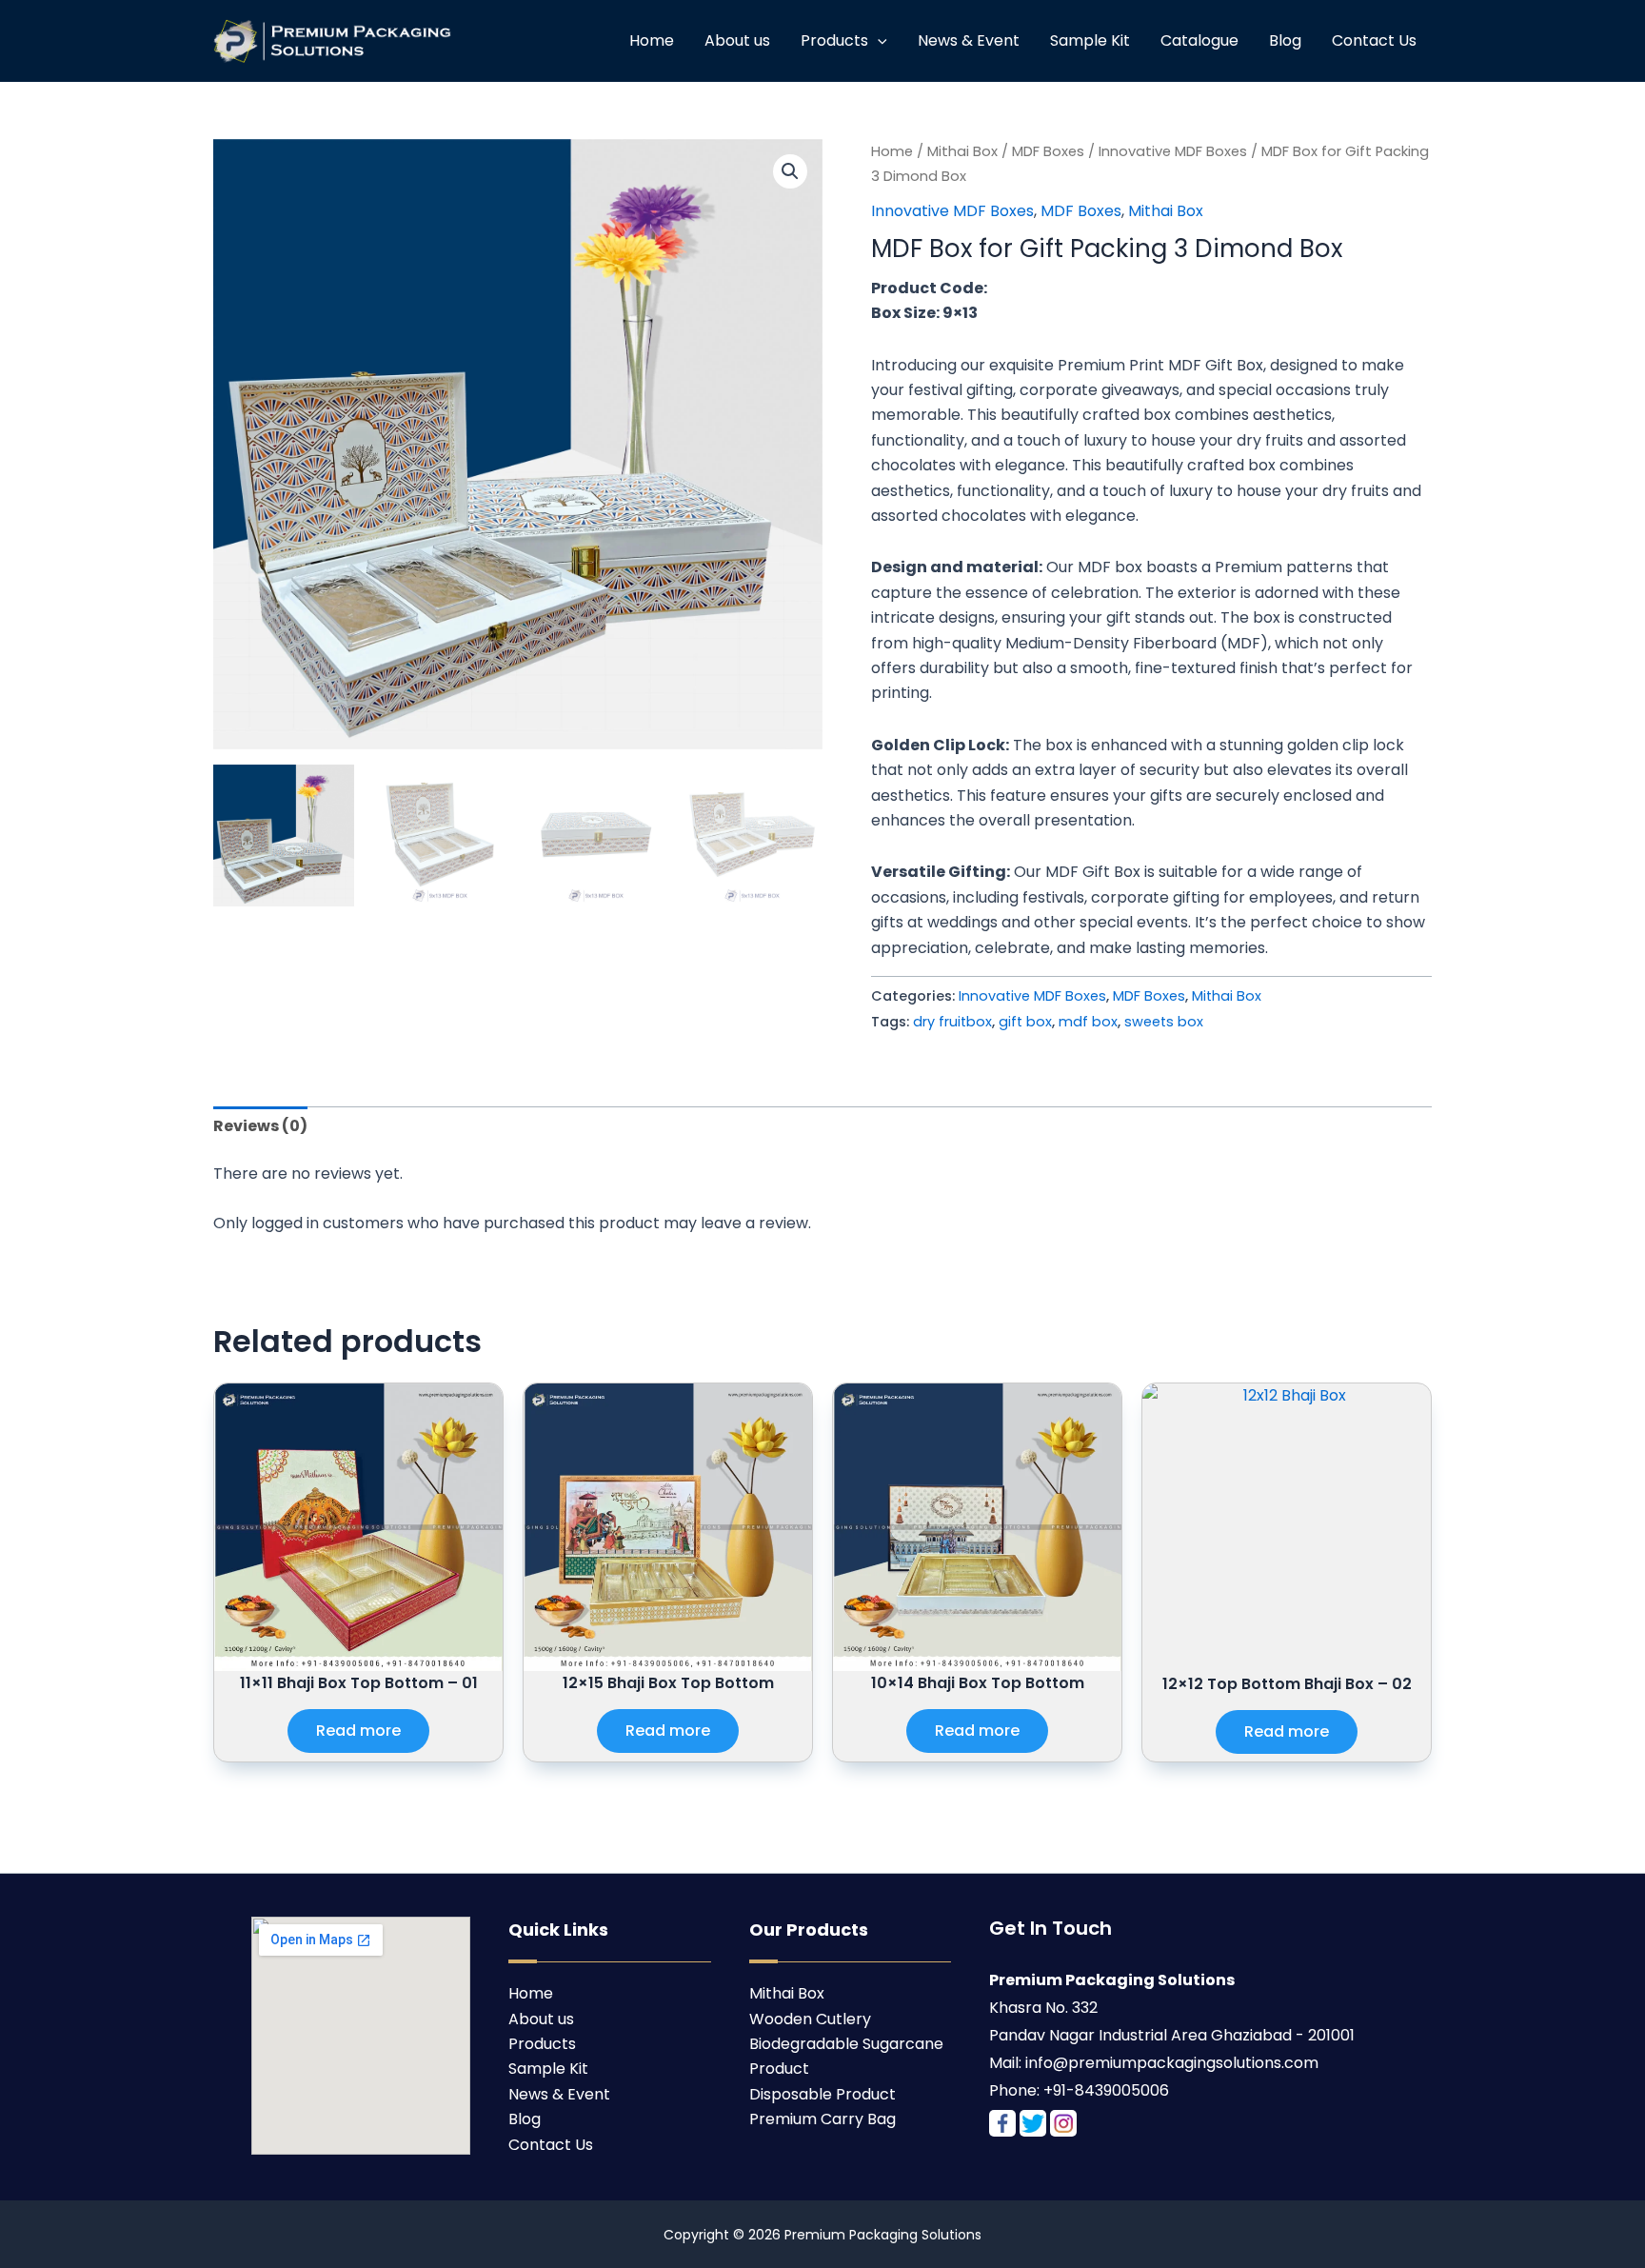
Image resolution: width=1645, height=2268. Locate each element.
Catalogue (1199, 40)
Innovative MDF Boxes (1173, 151)
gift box (1025, 1022)
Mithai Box (962, 151)
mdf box (1088, 1022)
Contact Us (1374, 40)
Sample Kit (1090, 40)
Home (652, 40)
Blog (1285, 40)
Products (834, 40)
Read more (358, 1731)
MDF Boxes (1048, 151)
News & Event (969, 40)
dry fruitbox (952, 1022)
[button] (790, 171)
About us (737, 40)
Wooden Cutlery (810, 2019)
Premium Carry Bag (822, 2119)
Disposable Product (822, 2094)
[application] (878, 41)
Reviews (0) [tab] (260, 1126)
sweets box (1164, 1022)
